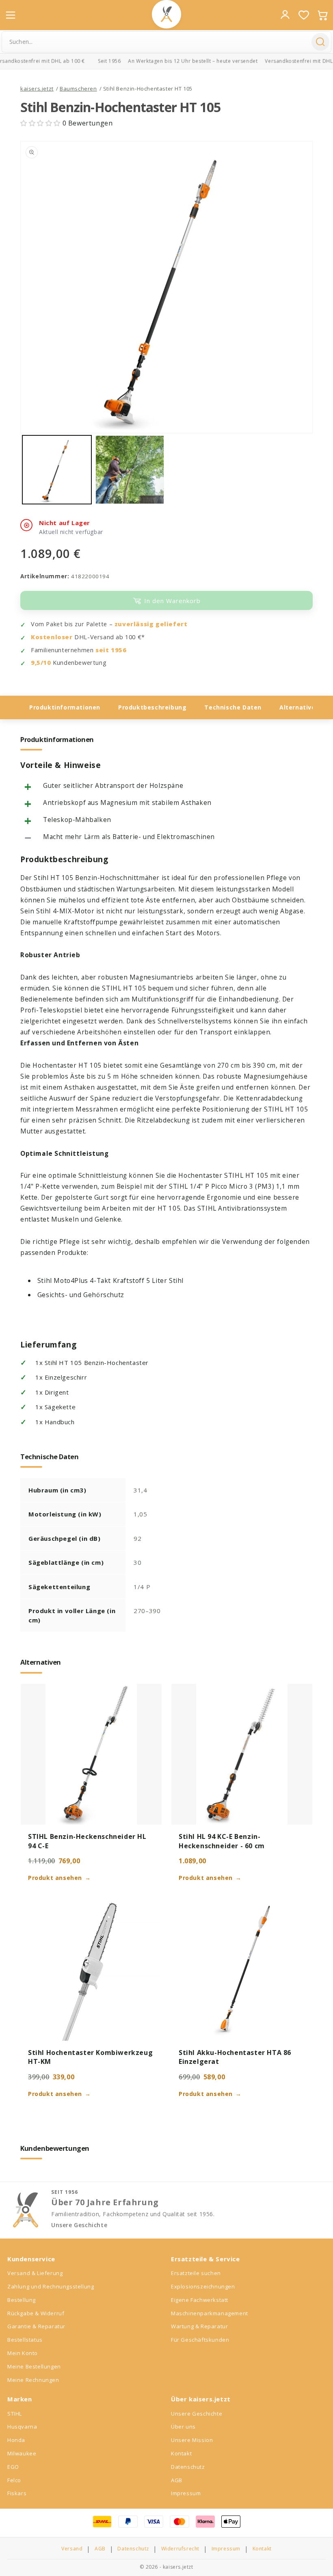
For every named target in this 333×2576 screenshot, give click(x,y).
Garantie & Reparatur (36, 2326)
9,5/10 (41, 663)
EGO (13, 2467)
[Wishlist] (304, 15)
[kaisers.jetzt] (166, 14)
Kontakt (181, 2453)
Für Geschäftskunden (200, 2340)
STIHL (15, 2414)
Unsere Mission (192, 2440)
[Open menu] (11, 15)
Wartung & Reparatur (199, 2326)
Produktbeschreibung (152, 707)
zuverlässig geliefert (151, 624)
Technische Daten (233, 707)
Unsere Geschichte (79, 2225)
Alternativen (299, 707)
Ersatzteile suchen (196, 2273)
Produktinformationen (65, 707)
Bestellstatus (25, 2340)
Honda (16, 2440)
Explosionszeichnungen (203, 2286)
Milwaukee (22, 2453)
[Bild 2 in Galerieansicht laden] (130, 470)
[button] (41, 123)
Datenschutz (188, 2467)
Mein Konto (23, 2353)
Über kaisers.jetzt (201, 2399)
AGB (177, 2480)
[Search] (320, 42)
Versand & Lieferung (35, 2273)
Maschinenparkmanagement (210, 2313)
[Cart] (322, 15)
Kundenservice (31, 2259)
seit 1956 (111, 650)
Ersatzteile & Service (205, 2259)
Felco (14, 2480)
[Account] (285, 15)
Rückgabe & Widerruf (36, 2313)
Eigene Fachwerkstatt (200, 2300)
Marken (20, 2399)
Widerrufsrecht (180, 2549)
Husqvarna (22, 2427)
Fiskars (17, 2493)
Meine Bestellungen (34, 2366)
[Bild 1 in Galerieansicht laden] (57, 470)
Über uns (183, 2427)
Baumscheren (78, 89)
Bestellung (22, 2300)
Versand (72, 2549)
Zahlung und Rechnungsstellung (51, 2286)
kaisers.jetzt (37, 89)
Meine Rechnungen (33, 2380)
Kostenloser (52, 637)
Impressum (186, 2493)
